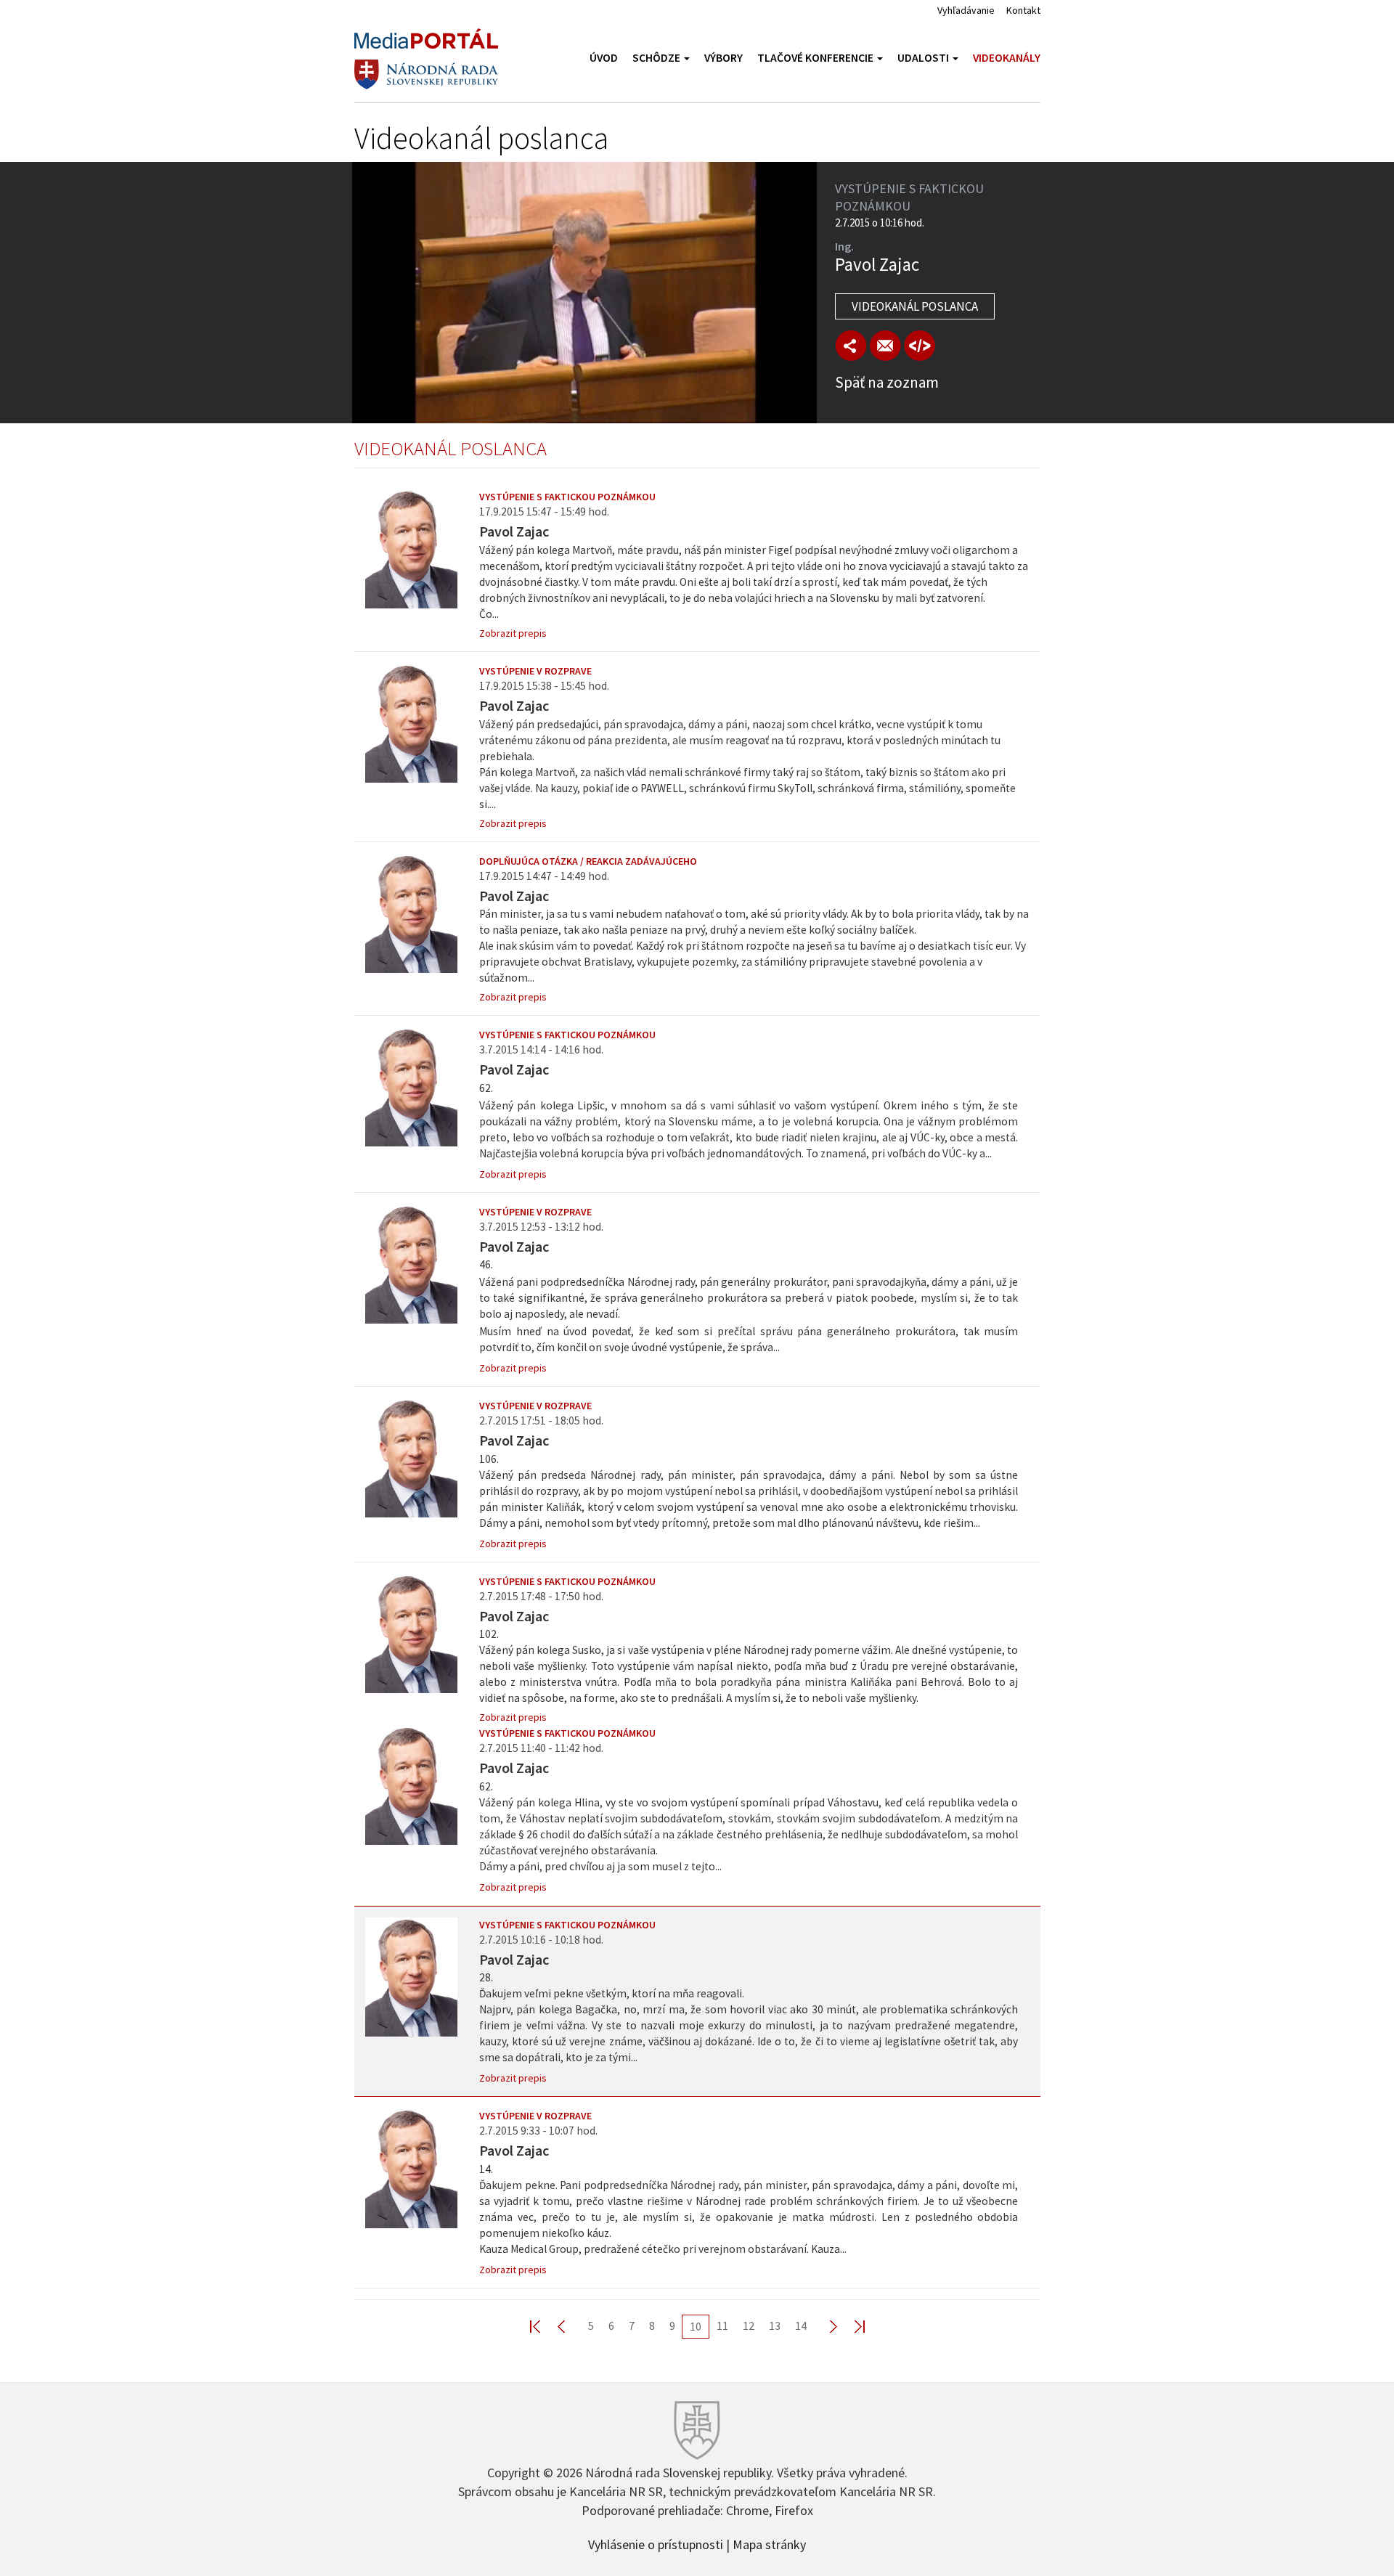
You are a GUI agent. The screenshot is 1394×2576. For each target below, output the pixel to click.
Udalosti (924, 58)
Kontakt (1023, 10)
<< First (544, 2326)
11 (722, 2326)
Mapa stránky (769, 2543)
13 (775, 2326)
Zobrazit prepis (513, 633)
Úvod (604, 58)
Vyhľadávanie (966, 10)
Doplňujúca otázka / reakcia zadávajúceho (588, 861)
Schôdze (657, 58)
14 (801, 2326)
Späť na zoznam (887, 382)
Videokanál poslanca (915, 306)
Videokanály (1007, 58)
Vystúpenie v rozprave (535, 671)
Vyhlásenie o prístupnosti (656, 2543)
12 (749, 2326)
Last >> (851, 2326)
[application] (584, 293)
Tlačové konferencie (816, 58)
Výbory (724, 58)
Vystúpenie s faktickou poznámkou (567, 497)
